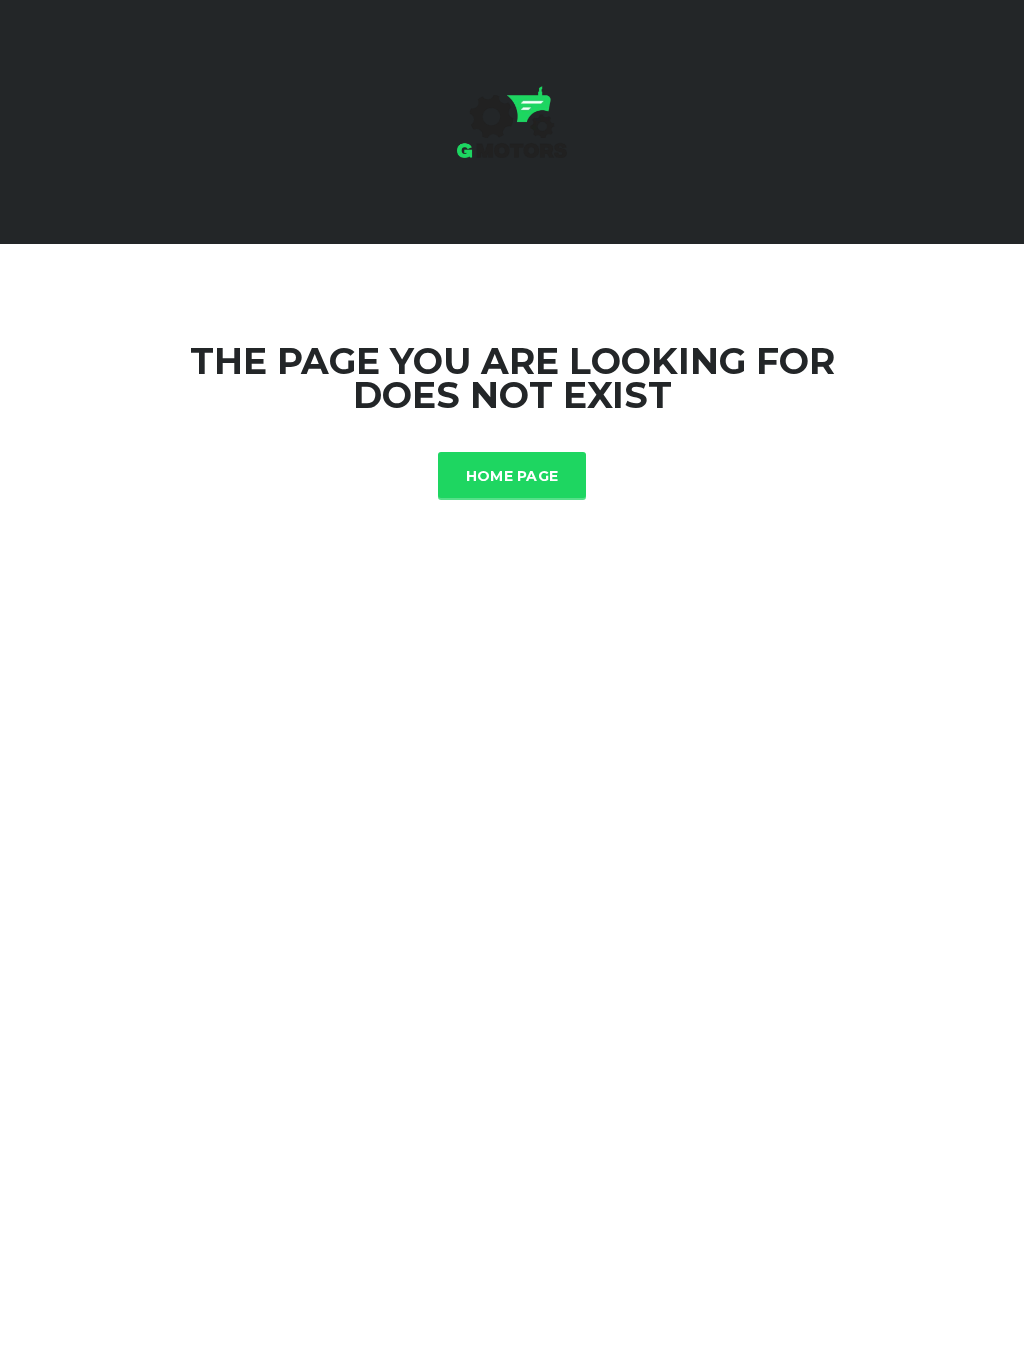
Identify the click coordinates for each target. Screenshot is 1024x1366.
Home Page (512, 476)
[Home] (512, 120)
